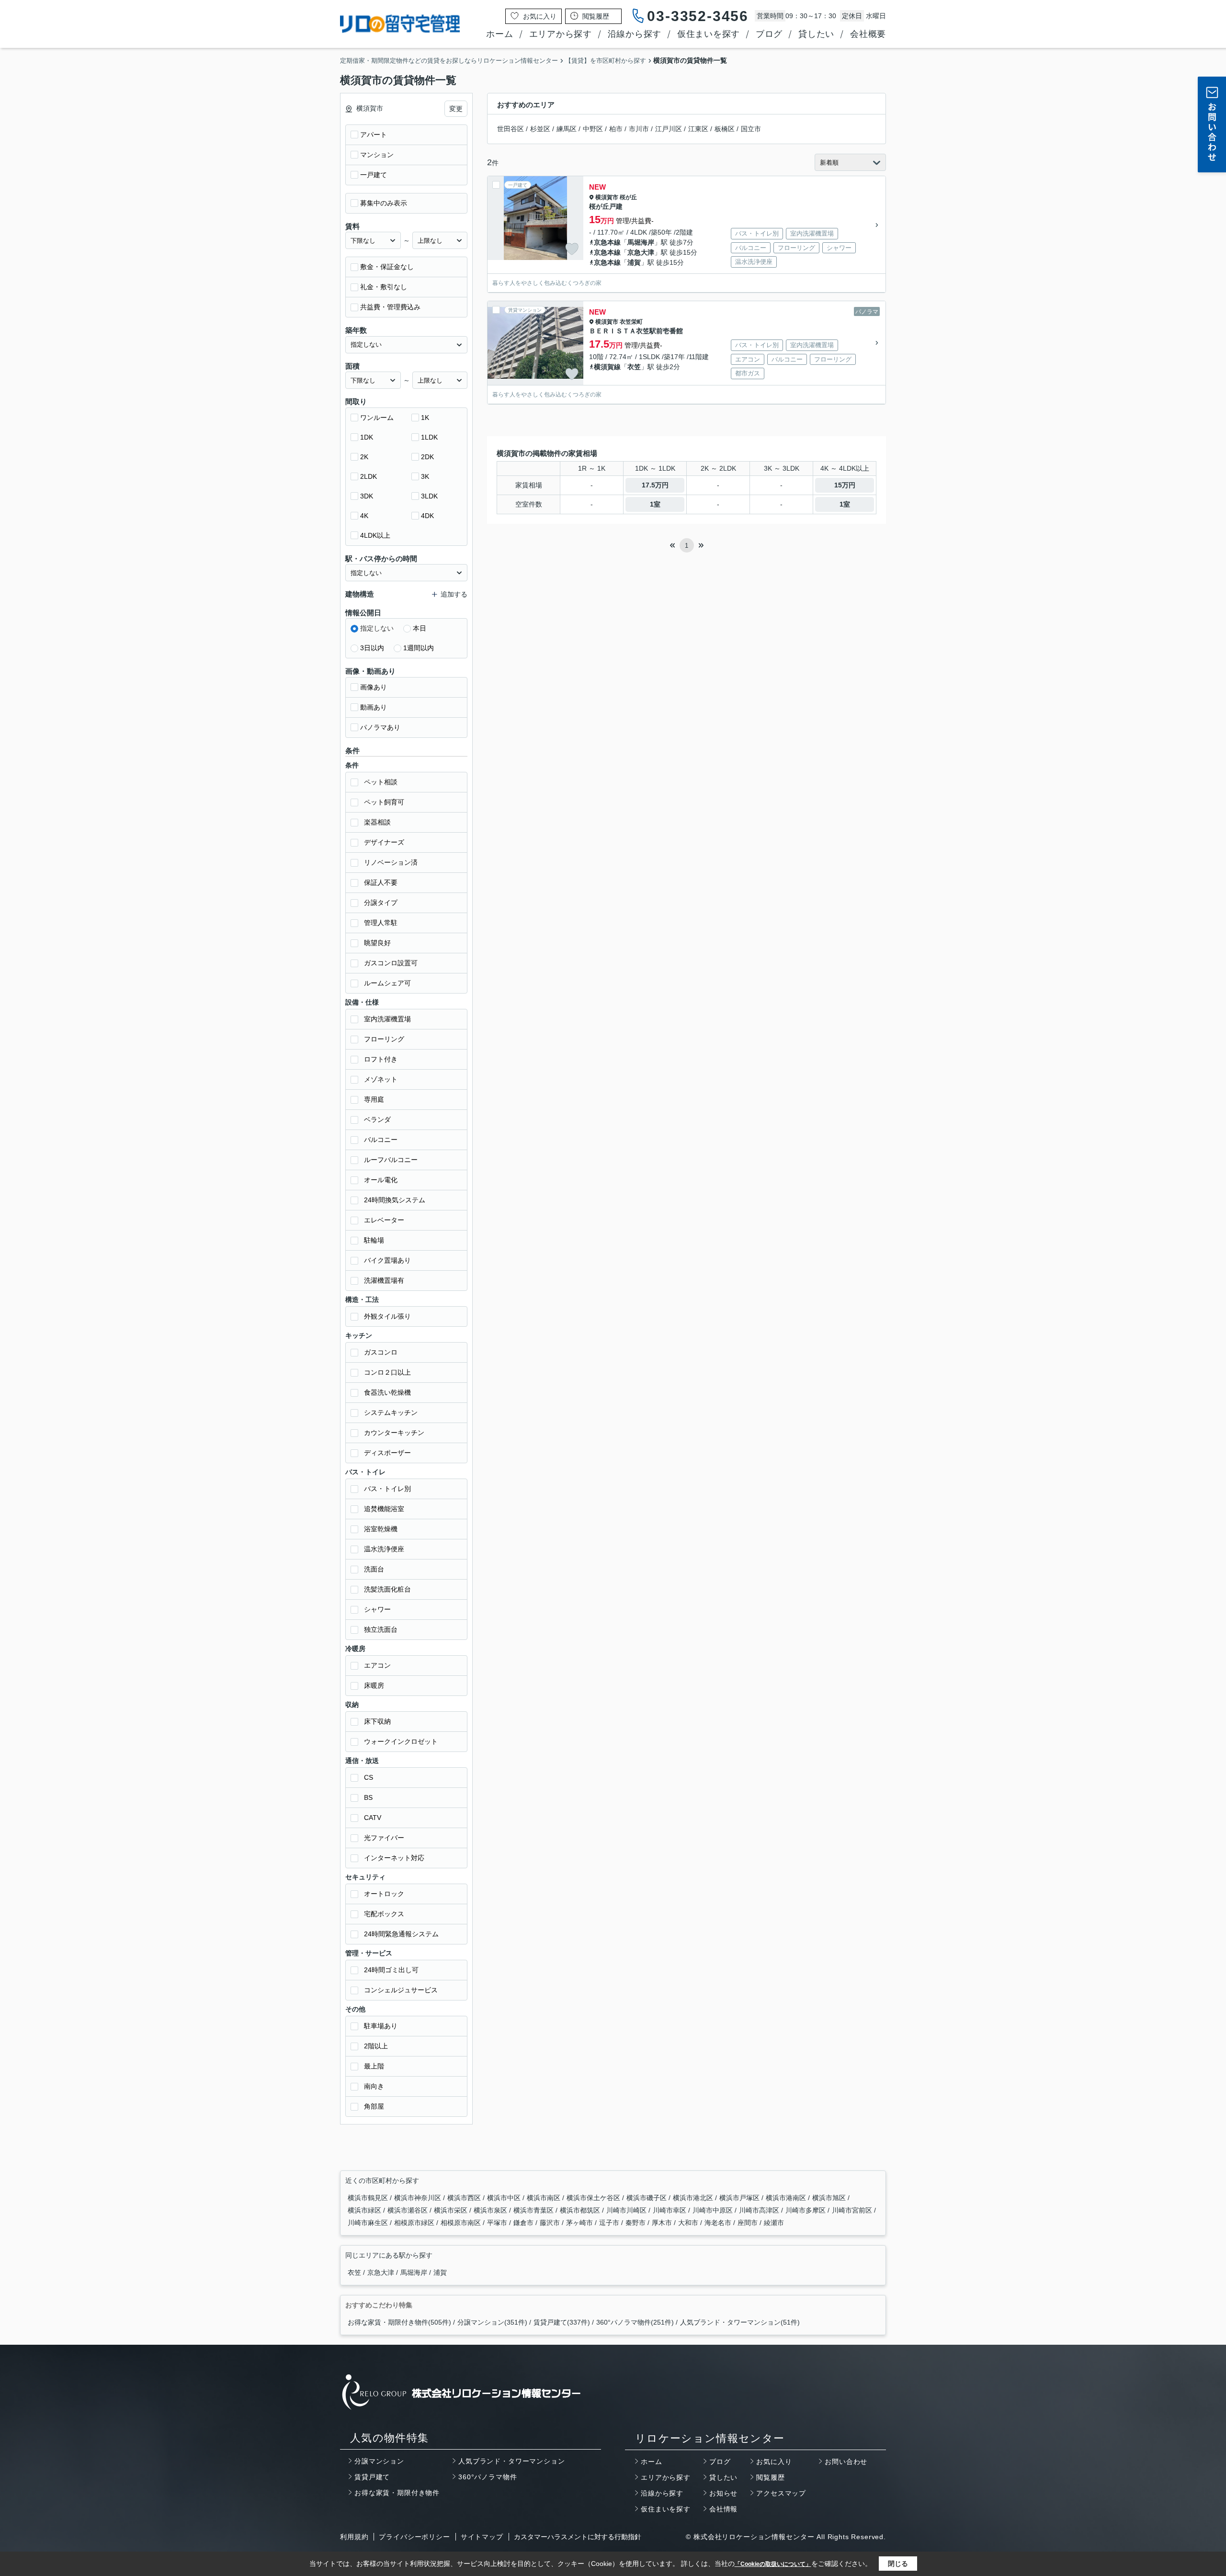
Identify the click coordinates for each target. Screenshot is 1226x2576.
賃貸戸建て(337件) (562, 2322)
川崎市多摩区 (806, 2210)
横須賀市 (607, 197)
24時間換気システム (395, 1200)
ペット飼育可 (384, 802)
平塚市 (498, 2223)
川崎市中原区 (714, 2210)
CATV (373, 1818)
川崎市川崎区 (627, 2210)
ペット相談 (381, 782)
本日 (420, 628)
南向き (374, 2086)
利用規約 (354, 2537)
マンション (377, 155)
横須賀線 (607, 367)
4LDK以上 (375, 535)
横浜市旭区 (830, 2198)
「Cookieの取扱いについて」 (773, 2564)
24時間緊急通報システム (401, 1934)
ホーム (499, 34)
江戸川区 (669, 129)
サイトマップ (482, 2537)
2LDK (369, 476)
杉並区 (540, 129)
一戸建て (374, 175)
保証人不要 (381, 882)
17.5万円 (655, 485)
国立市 (751, 129)
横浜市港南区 (787, 2198)
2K (364, 457)
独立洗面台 (381, 1629)
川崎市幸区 (670, 2210)
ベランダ (377, 1119)
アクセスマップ (781, 2493)
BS (368, 1797)
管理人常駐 (381, 923)
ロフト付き (381, 1059)
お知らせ (723, 2493)
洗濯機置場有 (384, 1280)
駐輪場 (374, 1240)
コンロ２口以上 (387, 1372)
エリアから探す (561, 34)
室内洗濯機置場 (387, 1019)
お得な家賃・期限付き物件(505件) (399, 2322)
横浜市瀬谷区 (409, 2210)
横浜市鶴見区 (369, 2198)
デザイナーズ (384, 842)
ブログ (769, 34)
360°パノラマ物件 (488, 2477)
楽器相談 (377, 822)
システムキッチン (391, 1412)
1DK (367, 437)
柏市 (616, 129)
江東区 (698, 129)
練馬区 (567, 129)
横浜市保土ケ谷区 (594, 2198)
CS (369, 1777)
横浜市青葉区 (534, 2210)
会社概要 (868, 34)
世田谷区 (511, 129)
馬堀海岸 (641, 242)
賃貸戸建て (372, 2477)
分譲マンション (379, 2461)
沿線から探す (635, 34)
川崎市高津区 (760, 2210)
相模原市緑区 (415, 2223)
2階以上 (376, 2046)
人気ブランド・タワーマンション (512, 2461)
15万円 (845, 485)
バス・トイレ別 (387, 1489)
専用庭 (374, 1099)
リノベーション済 (391, 862)
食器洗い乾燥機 (387, 1392)
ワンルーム (377, 418)
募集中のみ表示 (384, 203)
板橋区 (725, 129)
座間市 (749, 2223)
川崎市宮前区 (853, 2210)
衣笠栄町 (631, 322)
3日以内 (372, 648)
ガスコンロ (381, 1352)
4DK (427, 516)
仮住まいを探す (709, 34)
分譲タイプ (381, 903)
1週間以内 (419, 648)
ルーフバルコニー (391, 1160)
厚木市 (663, 2223)
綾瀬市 (774, 2223)
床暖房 (374, 1685)
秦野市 (636, 2223)
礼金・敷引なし (384, 287)
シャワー (377, 1609)
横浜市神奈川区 (419, 2198)
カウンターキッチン (394, 1433)
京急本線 (607, 242)
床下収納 (377, 1721)
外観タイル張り (387, 1316)
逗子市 (610, 2223)
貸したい (816, 34)
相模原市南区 (462, 2223)
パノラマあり (380, 727)
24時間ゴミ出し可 (391, 1970)
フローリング (384, 1039)
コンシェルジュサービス (401, 1990)
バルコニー (381, 1140)
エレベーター (384, 1220)
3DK (367, 496)
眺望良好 (377, 943)
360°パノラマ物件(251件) (635, 2322)
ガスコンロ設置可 (391, 963)
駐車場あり (381, 2026)
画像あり (374, 687)
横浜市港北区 (694, 2198)
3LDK (429, 496)
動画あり (374, 707)
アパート (374, 135)
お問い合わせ (846, 2462)
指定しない (377, 628)
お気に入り (774, 2462)
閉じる (898, 2564)
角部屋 (374, 2106)
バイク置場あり (387, 1260)
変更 (456, 109)
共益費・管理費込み (390, 307)
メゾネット (381, 1079)
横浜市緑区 (365, 2210)
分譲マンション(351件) (492, 2322)
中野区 (593, 129)
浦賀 (634, 262)
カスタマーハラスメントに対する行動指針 (578, 2537)
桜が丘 (628, 197)
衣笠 (634, 367)
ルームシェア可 (387, 983)
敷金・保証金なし (387, 267)
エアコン (377, 1665)
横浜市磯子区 (647, 2198)
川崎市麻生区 (369, 2223)
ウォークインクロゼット (401, 1741)
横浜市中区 (505, 2198)
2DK (427, 457)
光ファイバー (384, 1838)
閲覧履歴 (770, 2477)
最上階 (374, 2066)
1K (425, 418)
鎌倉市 (524, 2223)
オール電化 (381, 1180)
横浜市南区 (545, 2198)
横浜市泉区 (491, 2210)
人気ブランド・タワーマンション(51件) (740, 2322)
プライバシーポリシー (414, 2537)
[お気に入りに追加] (572, 249)
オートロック (384, 1894)
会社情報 (723, 2509)
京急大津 (641, 252)
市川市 (639, 129)
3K (425, 476)
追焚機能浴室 (384, 1509)
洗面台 (374, 1569)
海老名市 (719, 2223)
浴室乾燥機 (381, 1529)
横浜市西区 (465, 2198)
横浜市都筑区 (581, 2210)
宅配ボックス (384, 1914)
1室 (655, 504)
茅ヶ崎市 (580, 2223)
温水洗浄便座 (384, 1549)
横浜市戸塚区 (740, 2198)
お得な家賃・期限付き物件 (397, 2493)
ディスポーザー (387, 1453)
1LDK (429, 437)
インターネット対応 (394, 1858)
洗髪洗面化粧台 (387, 1589)
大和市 (689, 2223)
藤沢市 (551, 2223)
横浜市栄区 (452, 2210)
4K (364, 516)
